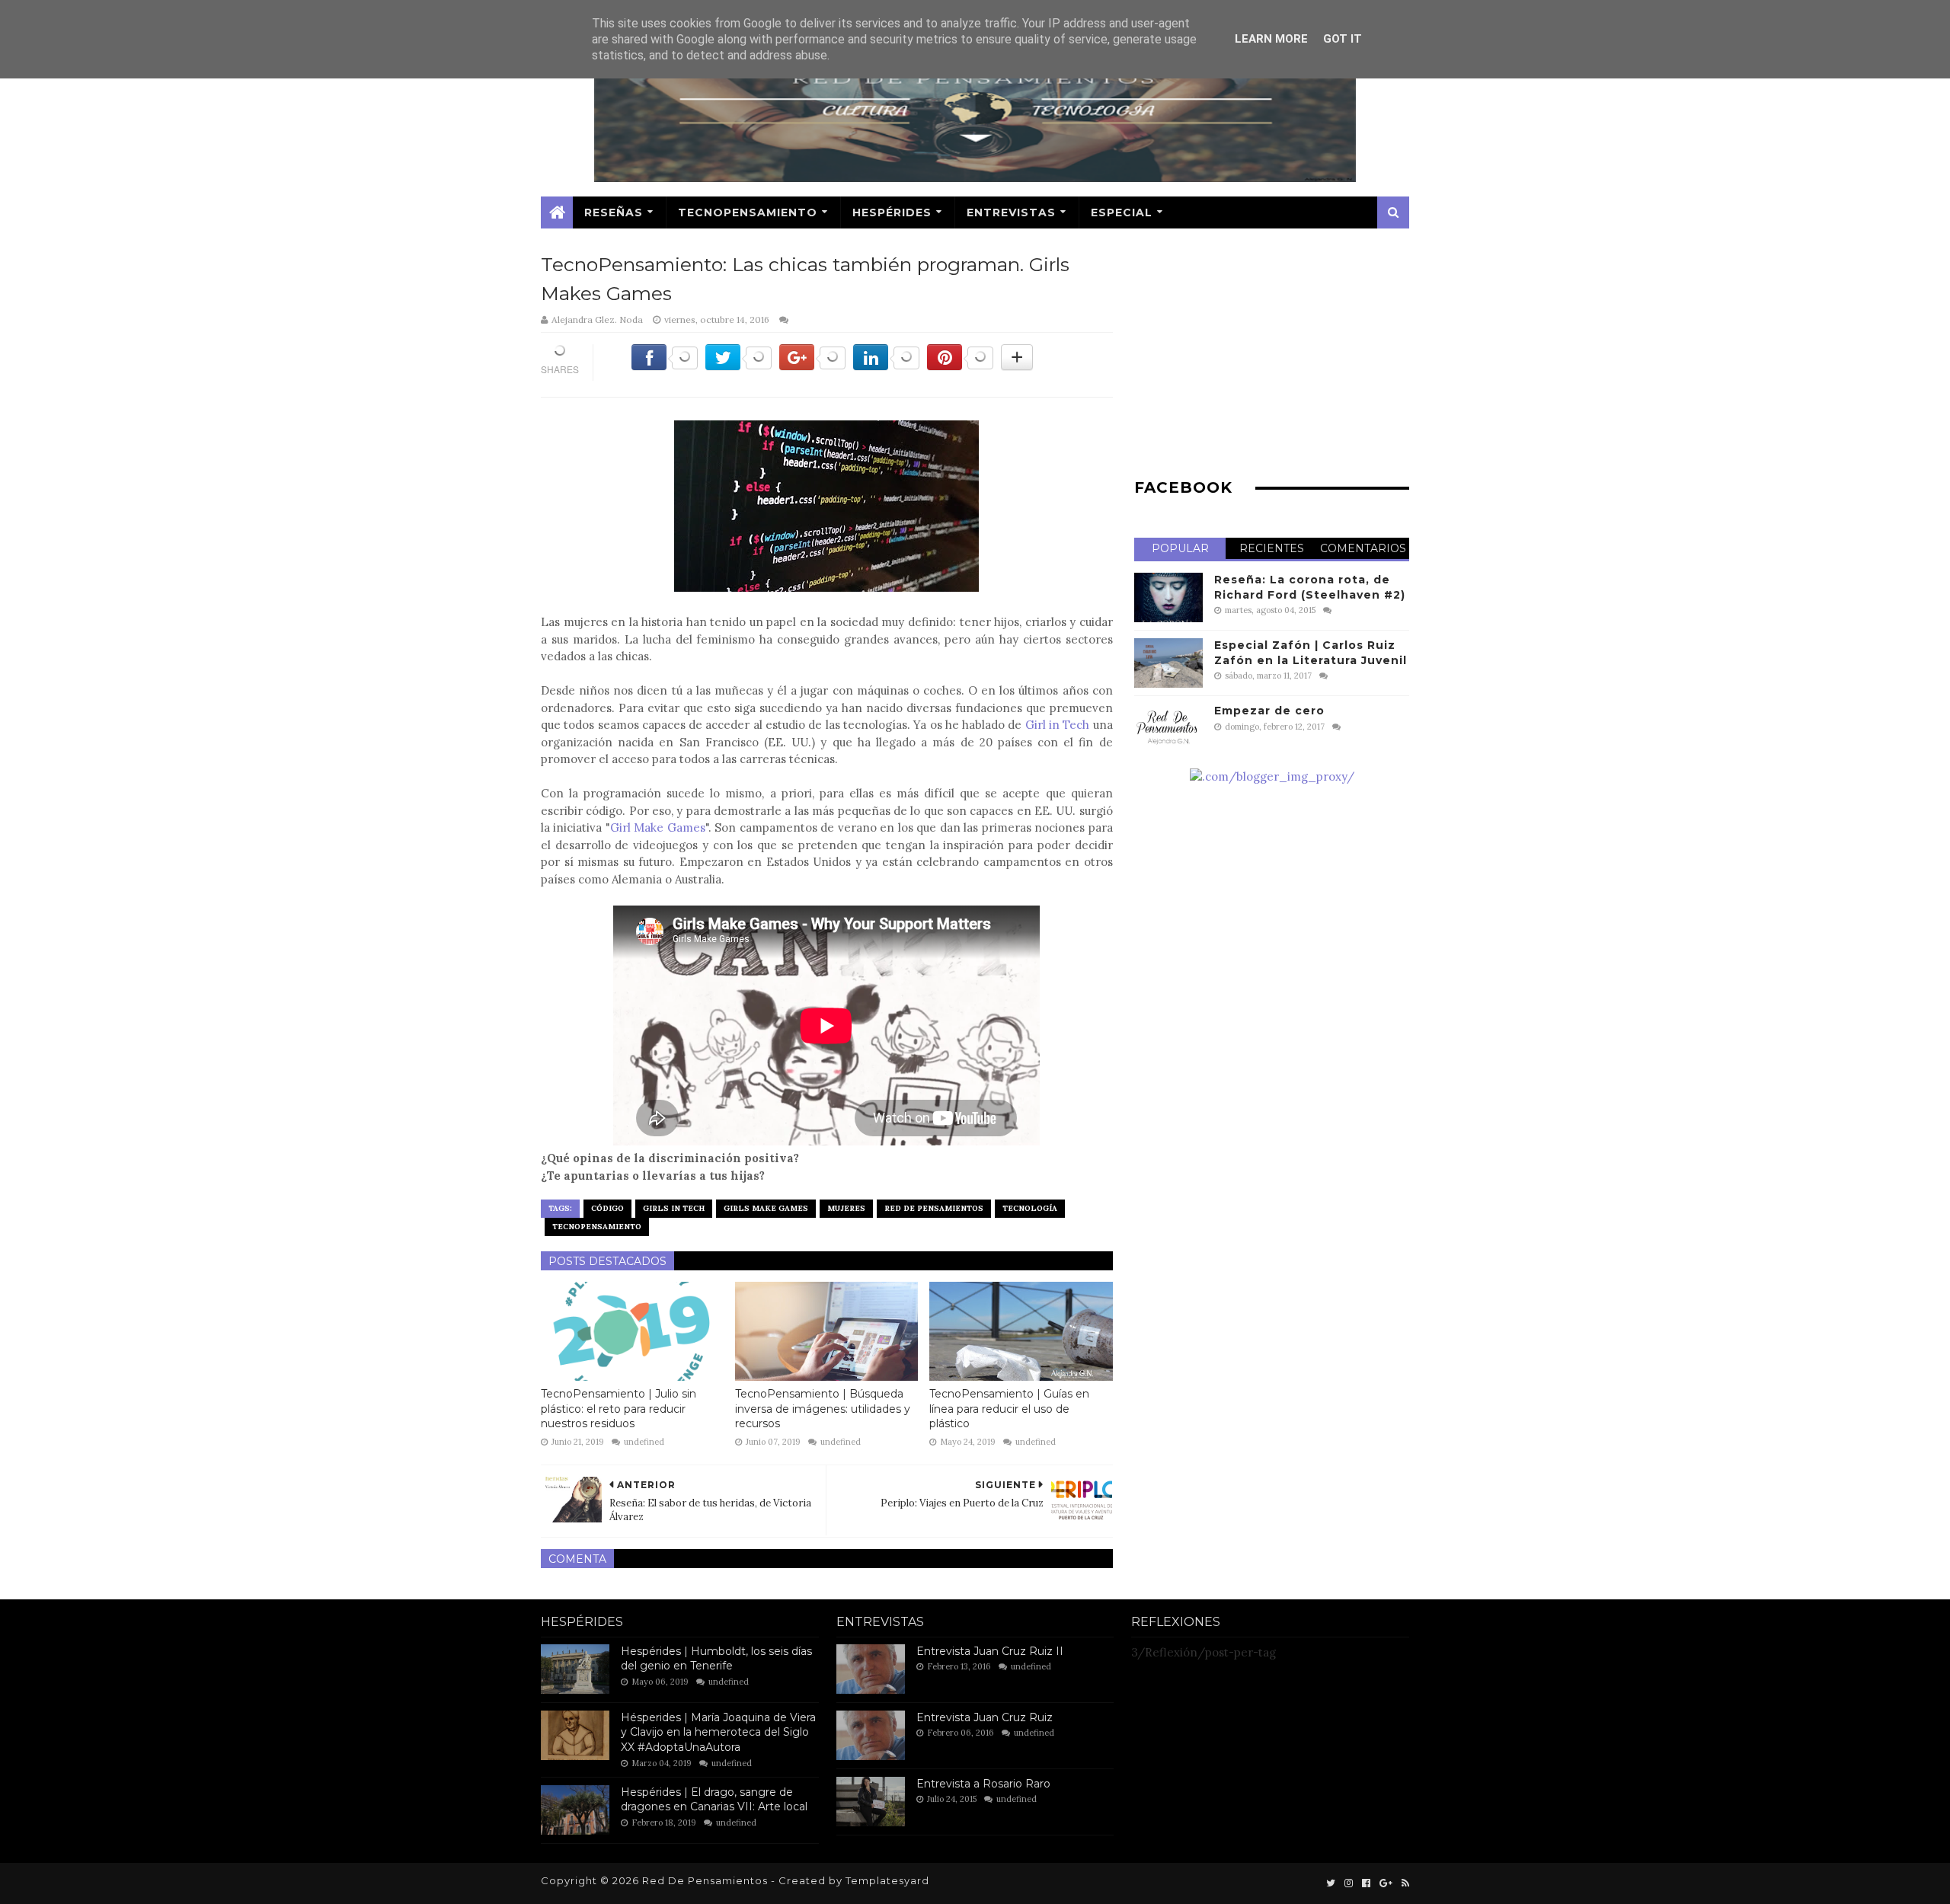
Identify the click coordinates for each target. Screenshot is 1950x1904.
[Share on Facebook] (665, 366)
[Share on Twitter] (738, 366)
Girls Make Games (766, 1208)
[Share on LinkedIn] (886, 366)
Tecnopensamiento (597, 1227)
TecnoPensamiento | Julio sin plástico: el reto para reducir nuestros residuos (619, 1409)
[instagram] (1349, 1883)
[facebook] (1366, 1883)
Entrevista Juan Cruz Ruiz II (990, 1651)
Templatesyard (887, 1880)
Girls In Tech (674, 1208)
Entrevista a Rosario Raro (983, 1784)
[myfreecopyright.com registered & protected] (1272, 776)
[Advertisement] (1272, 357)
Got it (1343, 39)
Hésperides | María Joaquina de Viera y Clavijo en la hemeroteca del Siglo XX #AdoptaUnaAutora (718, 1732)
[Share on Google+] (812, 366)
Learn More (1271, 39)
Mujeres (846, 1208)
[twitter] (1331, 1883)
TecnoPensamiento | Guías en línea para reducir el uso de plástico (1009, 1409)
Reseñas (614, 212)
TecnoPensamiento (748, 212)
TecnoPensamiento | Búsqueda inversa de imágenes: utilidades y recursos (823, 1409)
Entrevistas (1011, 212)
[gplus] (1386, 1883)
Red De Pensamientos (934, 1208)
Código (607, 1208)
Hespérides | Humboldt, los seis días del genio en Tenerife (716, 1659)
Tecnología (1030, 1208)
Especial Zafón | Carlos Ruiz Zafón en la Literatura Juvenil (1311, 653)
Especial (1122, 212)
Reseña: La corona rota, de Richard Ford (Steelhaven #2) (1310, 587)
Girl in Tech (1058, 725)
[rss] (1404, 1883)
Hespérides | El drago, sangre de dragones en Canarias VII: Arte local (714, 1800)
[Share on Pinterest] (960, 366)
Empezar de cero (1269, 711)
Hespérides (892, 212)
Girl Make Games (658, 827)
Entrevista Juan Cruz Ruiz (985, 1717)
